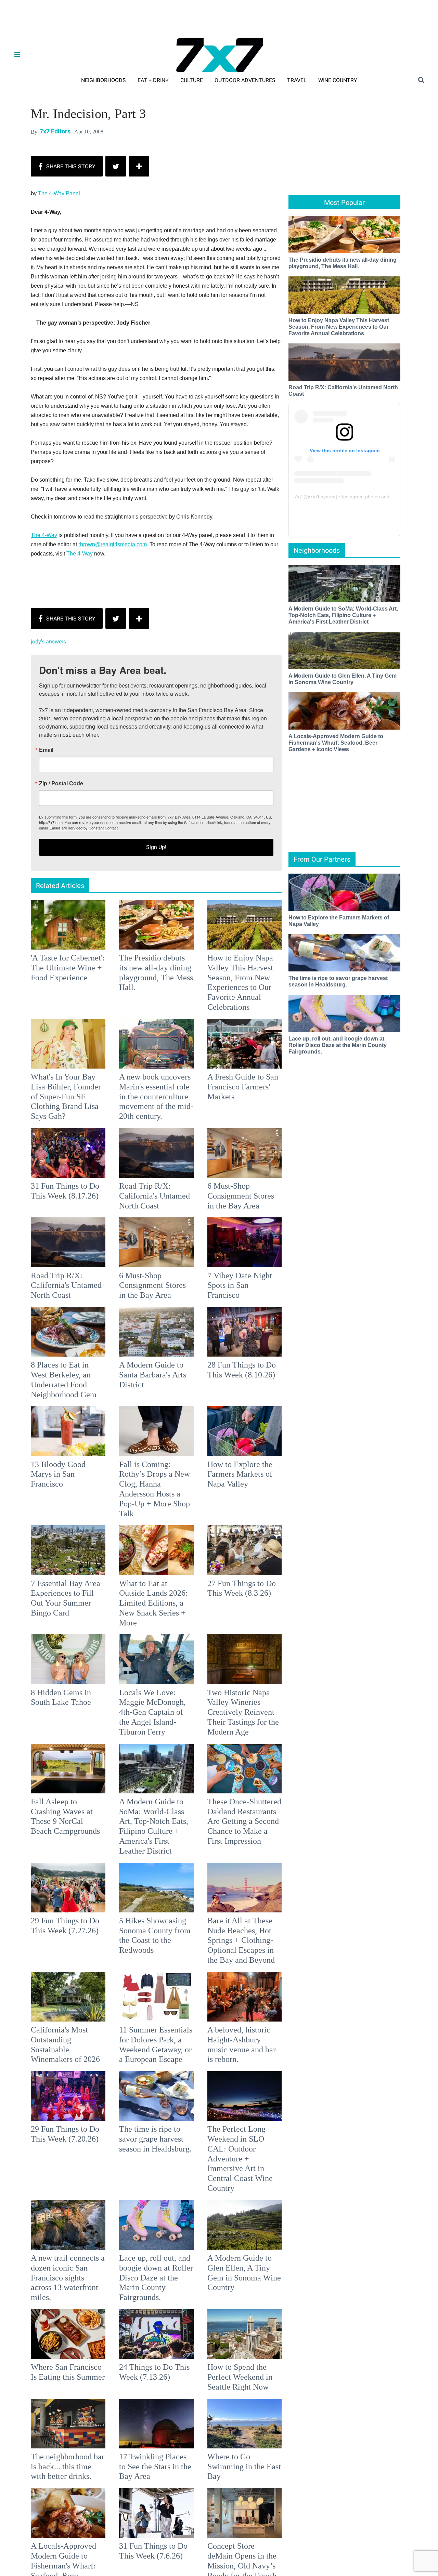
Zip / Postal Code (143, 1292)
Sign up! (219, 1356)
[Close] (319, 1202)
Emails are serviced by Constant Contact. (254, 1336)
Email (128, 1258)
